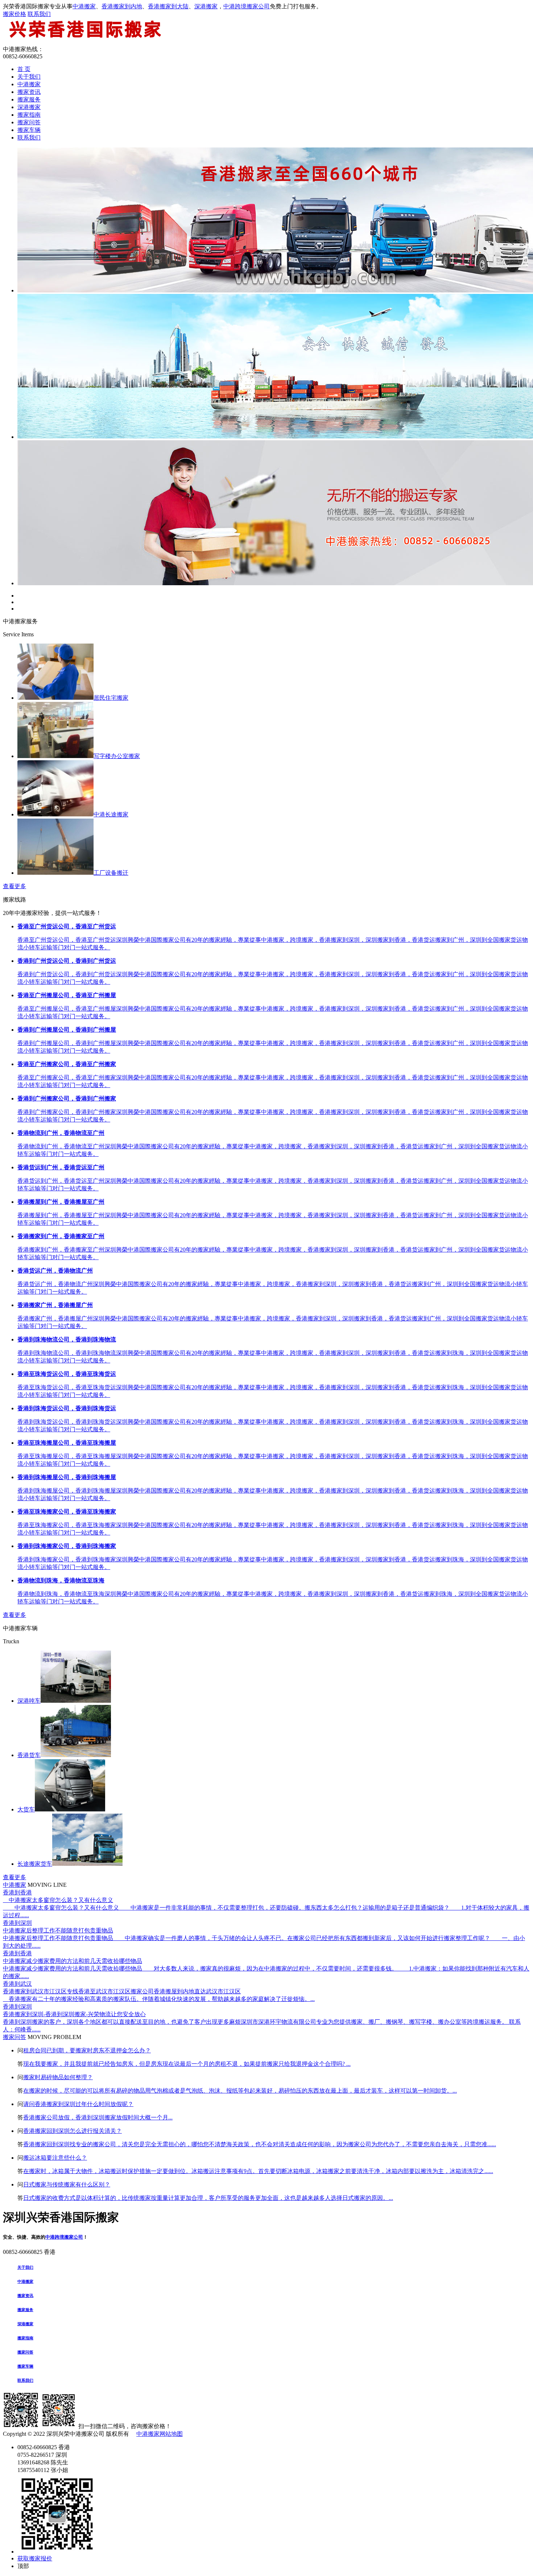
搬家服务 (29, 99)
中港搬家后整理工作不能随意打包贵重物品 (58, 1930)
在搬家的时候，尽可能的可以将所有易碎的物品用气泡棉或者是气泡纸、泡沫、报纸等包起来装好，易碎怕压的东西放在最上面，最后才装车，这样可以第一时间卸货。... (240, 2091)
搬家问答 (29, 122)
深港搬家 (206, 6)
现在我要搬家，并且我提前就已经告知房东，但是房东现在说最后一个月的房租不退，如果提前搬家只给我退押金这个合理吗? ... (187, 2064)
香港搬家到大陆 (168, 6)
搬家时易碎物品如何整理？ (58, 2077)
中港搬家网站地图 (160, 2434)
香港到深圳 (17, 1923)
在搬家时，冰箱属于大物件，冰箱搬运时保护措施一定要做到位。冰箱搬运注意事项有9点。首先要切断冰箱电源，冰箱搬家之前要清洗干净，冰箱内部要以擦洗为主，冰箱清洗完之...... (258, 2171)
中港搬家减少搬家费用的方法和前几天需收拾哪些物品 (73, 1961)
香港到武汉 (17, 1984)
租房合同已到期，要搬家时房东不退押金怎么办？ (87, 2050)
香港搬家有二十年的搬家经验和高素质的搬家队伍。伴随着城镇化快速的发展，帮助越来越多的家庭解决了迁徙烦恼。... (159, 1999)
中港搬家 (84, 6)
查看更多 (15, 886)
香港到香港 (17, 1892)
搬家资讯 (29, 92)
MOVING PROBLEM (54, 2037)
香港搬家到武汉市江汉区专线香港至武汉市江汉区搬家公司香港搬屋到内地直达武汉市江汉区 (122, 1991)
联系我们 (39, 14)
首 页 (24, 69)
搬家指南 (29, 115)
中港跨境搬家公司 (247, 6)
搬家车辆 (29, 130)
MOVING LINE (47, 1885)
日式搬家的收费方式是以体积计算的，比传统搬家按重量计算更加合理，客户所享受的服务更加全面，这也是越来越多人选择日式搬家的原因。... (208, 2198)
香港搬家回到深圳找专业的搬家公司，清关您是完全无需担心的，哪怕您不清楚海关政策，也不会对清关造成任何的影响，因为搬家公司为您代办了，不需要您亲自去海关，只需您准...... (260, 2144)
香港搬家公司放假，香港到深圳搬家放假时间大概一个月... (98, 2117)
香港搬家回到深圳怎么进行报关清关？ (73, 2131)
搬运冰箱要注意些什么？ (55, 2158)
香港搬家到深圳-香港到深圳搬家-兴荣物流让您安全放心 (74, 2014)
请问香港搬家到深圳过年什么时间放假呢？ (78, 2104)
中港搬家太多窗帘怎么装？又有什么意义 (58, 1900)
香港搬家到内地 (122, 6)
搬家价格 (15, 14)
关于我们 (29, 77)
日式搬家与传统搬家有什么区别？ (67, 2184)
